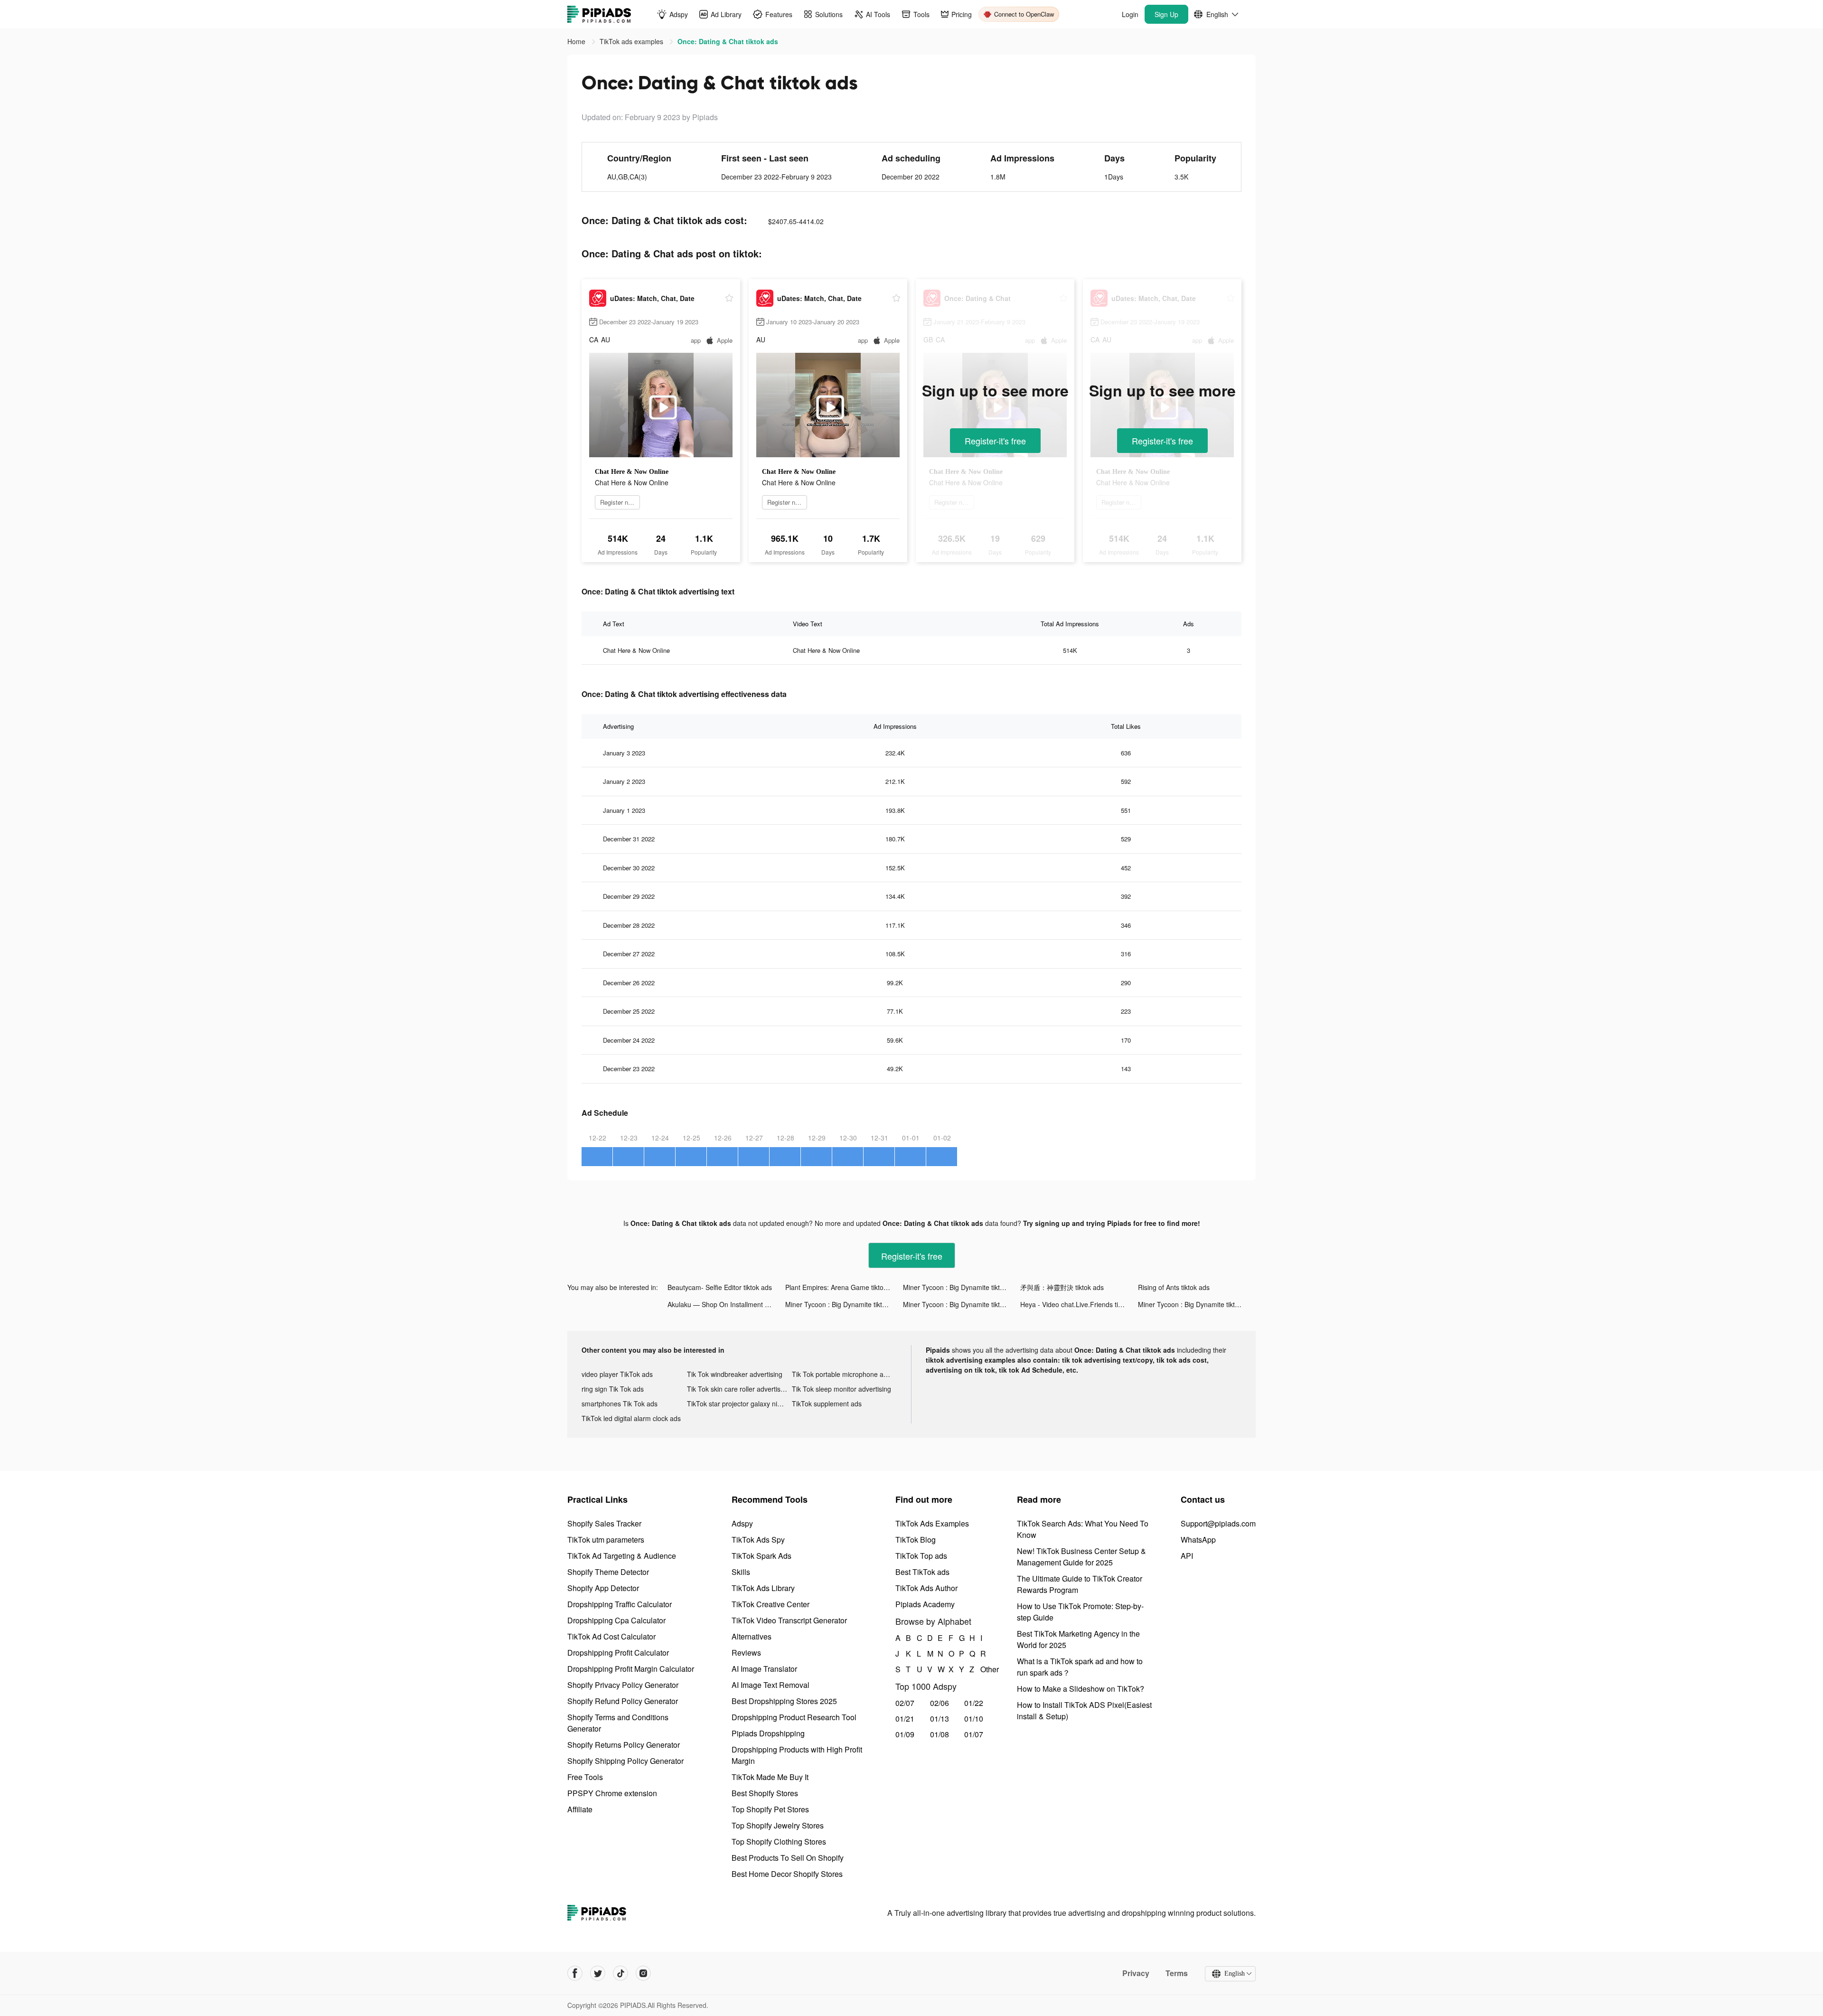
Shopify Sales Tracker (604, 1523)
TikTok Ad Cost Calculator (611, 1636)
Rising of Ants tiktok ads (1174, 1287)
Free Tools (585, 1777)
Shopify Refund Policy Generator (623, 1701)
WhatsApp (1198, 1540)
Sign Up (1166, 14)
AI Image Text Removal (771, 1685)
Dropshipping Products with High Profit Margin (797, 1755)
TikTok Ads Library (763, 1588)
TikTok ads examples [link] (632, 41)
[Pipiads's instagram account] (643, 1973)
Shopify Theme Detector (608, 1572)
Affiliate (580, 1809)
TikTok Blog (916, 1540)
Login (1130, 14)
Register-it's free (995, 441)
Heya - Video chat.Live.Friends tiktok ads (1079, 1304)
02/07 (905, 1703)
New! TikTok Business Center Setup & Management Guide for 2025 (1081, 1557)
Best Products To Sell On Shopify (788, 1858)
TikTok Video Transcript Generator (789, 1620)
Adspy (742, 1523)
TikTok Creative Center (771, 1604)
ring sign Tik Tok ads (613, 1389)
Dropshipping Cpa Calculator (616, 1620)
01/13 (940, 1719)
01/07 (974, 1734)
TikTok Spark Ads (761, 1556)
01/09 (905, 1734)
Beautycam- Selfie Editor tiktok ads (720, 1287)
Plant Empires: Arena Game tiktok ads (842, 1287)
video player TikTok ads (617, 1374)
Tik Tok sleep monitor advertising (841, 1389)
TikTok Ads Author (926, 1588)
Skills (741, 1572)
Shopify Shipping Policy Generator (625, 1761)
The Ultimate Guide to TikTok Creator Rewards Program (1080, 1584)
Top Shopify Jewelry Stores (778, 1825)
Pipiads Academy (925, 1604)
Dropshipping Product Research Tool (794, 1717)
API (1187, 1556)
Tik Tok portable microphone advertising (845, 1374)
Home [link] (577, 41)
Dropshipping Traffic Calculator (620, 1604)
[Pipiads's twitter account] (598, 1973)
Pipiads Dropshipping (768, 1733)
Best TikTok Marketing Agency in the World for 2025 (1078, 1639)
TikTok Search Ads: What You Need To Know (1083, 1529)
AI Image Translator (764, 1669)
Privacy (1136, 1973)
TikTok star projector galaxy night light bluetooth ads (740, 1404)
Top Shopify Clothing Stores (779, 1842)
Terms (1177, 1973)
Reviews (746, 1653)
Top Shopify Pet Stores (770, 1809)
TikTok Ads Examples (932, 1523)
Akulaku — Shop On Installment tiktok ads (726, 1304)
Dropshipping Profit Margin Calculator (631, 1669)
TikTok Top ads (921, 1556)
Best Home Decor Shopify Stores (787, 1874)
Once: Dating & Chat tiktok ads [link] (728, 41)
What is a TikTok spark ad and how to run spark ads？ (1080, 1667)
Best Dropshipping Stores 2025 (784, 1701)
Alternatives (752, 1636)
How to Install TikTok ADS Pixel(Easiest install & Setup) (1084, 1710)
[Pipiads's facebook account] (575, 1973)
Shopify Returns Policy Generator (624, 1745)
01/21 (905, 1719)
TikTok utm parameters (606, 1540)
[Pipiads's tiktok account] (620, 1973)
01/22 (974, 1703)
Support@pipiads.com (1218, 1523)
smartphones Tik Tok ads (620, 1404)
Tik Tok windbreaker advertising (735, 1374)
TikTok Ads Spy (758, 1540)
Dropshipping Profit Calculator (618, 1653)
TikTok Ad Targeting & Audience (622, 1556)
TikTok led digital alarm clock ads (631, 1418)
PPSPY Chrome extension (612, 1793)
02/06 (940, 1703)
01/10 (974, 1719)
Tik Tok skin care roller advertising (738, 1389)
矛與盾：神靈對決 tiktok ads (1062, 1287)
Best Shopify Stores (765, 1793)
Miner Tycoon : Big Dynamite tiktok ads (961, 1287)
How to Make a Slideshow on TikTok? (1081, 1689)
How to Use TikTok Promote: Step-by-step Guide (1080, 1612)
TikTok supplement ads (827, 1404)
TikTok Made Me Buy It (770, 1777)
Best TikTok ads (922, 1572)
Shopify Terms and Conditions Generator (618, 1723)
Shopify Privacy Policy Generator (623, 1685)
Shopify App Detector (603, 1588)
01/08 (940, 1734)
